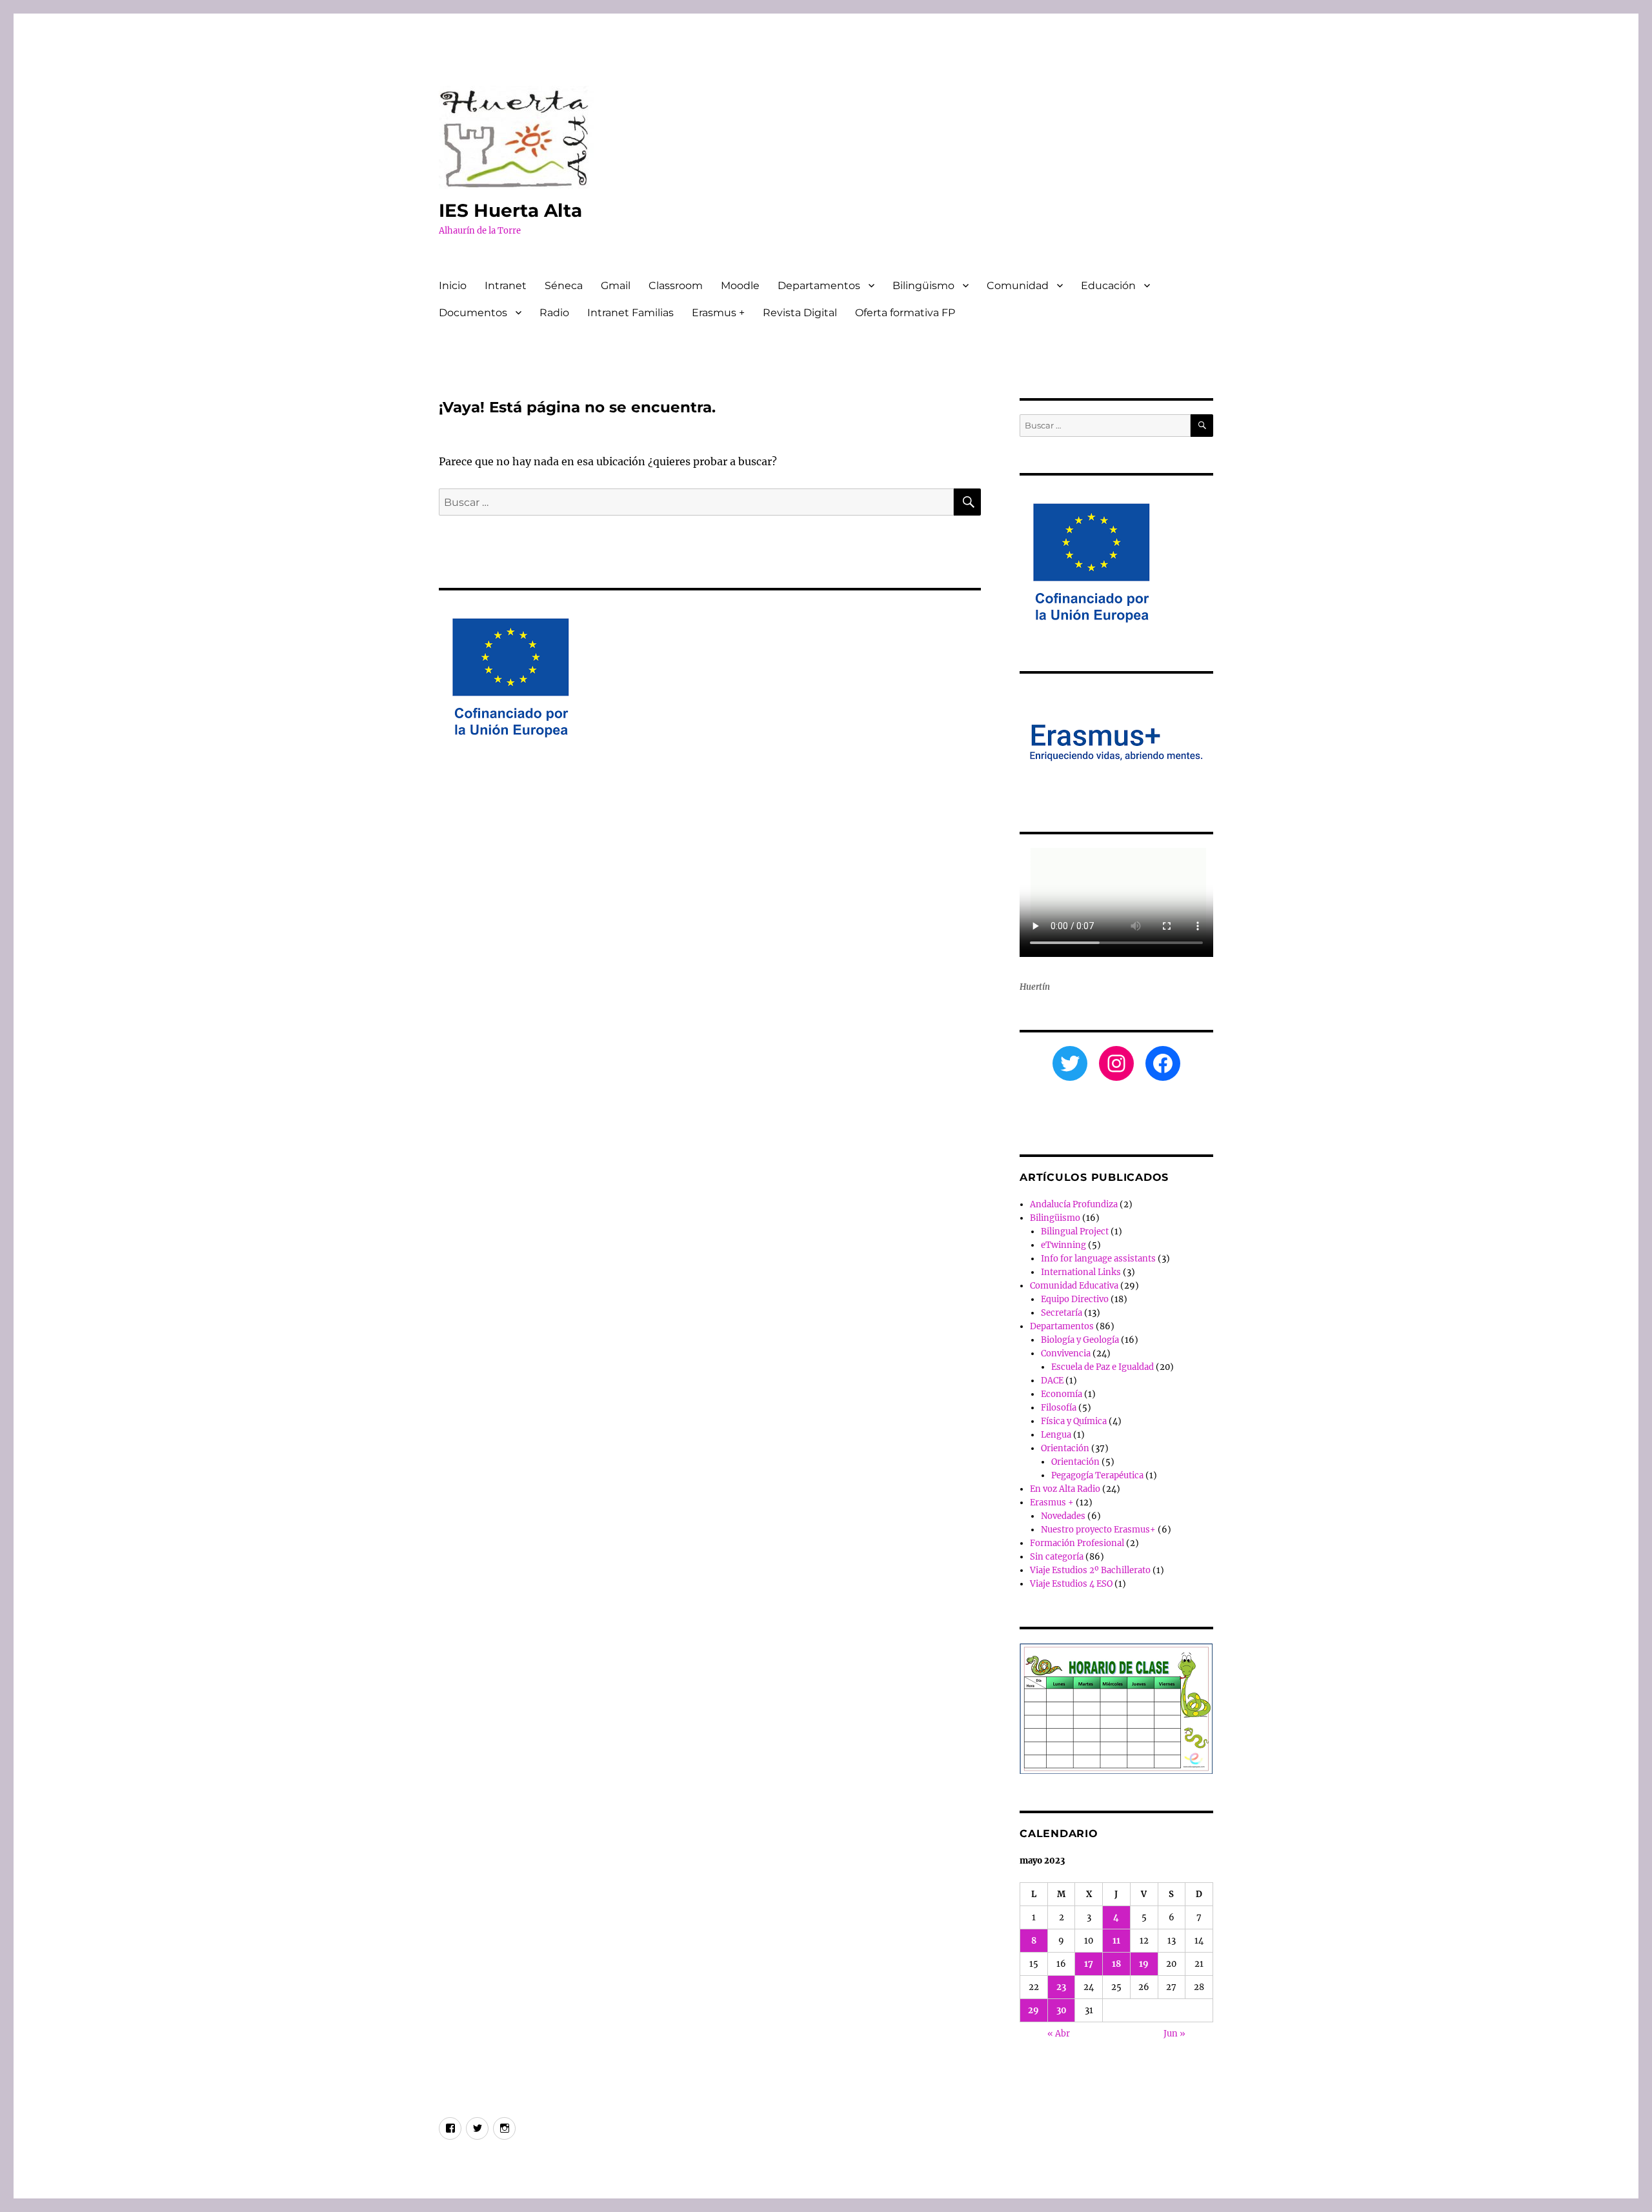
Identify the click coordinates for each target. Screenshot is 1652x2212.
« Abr (1059, 2034)
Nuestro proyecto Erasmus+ (1098, 1530)
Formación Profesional (1077, 1543)
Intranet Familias (630, 313)
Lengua (1056, 1435)
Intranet (506, 286)
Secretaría (1062, 1313)
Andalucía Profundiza (1074, 1204)
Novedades (1063, 1516)
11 (1116, 1941)
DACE (1052, 1381)
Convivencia (1066, 1353)
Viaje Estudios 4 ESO (1071, 1584)
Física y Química (1074, 1421)
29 (1033, 2010)
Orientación (1065, 1448)
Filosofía (1059, 1408)
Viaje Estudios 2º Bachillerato (1090, 1570)
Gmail (616, 286)
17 (1089, 1964)
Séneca (564, 286)
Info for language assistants (1098, 1259)
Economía (1062, 1394)
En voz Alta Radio (1065, 1489)
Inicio (453, 286)
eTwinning (1063, 1245)
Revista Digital (800, 313)
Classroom (676, 286)
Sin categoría (1057, 1557)
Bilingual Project (1075, 1232)
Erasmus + (718, 313)
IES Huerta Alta (510, 210)
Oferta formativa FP (905, 313)
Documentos (473, 313)
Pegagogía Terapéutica (1097, 1475)
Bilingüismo (923, 286)
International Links (1081, 1272)
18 (1116, 1964)
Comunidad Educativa (1074, 1286)
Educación (1108, 286)
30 (1062, 2010)
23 (1061, 1987)
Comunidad (1018, 286)
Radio (554, 313)
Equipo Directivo (1075, 1299)
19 (1144, 1964)
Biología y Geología (1080, 1340)
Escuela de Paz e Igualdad (1103, 1367)
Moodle (740, 286)
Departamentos (819, 286)
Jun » (1174, 2034)
